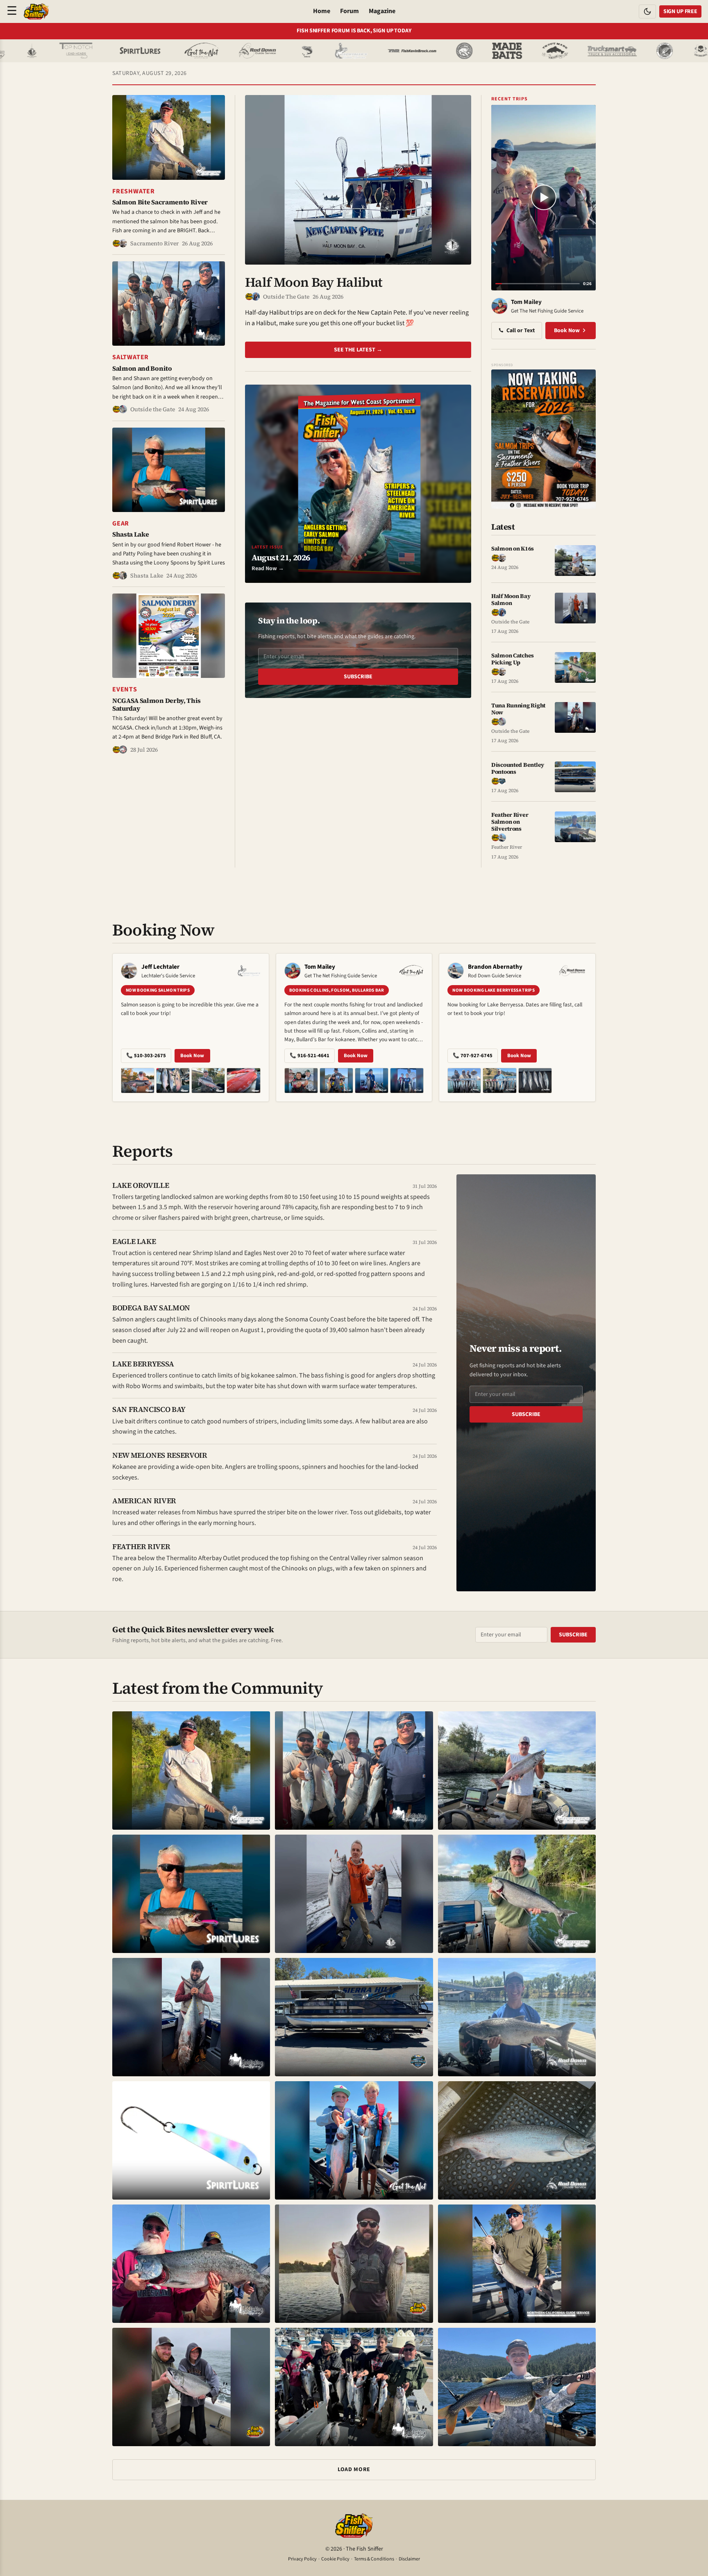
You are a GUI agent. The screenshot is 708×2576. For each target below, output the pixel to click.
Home (322, 11)
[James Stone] (366, 51)
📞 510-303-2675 (146, 1056)
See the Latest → (358, 350)
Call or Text (521, 331)
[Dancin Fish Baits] (638, 51)
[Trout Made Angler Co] (457, 51)
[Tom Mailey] (103, 51)
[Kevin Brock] (313, 51)
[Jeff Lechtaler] (253, 51)
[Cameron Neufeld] (41, 51)
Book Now (567, 331)
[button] (169, 175)
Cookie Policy (335, 2559)
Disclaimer (409, 2559)
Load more (354, 2470)
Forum (349, 11)
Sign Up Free (680, 11)
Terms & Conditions (374, 2559)
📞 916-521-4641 (310, 1056)
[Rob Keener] (566, 51)
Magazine (382, 11)
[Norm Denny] (209, 51)
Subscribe (358, 677)
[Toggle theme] (647, 11)
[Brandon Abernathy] (161, 51)
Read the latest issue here (354, 31)
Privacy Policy (302, 2559)
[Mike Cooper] (409, 51)
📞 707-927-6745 (473, 1056)
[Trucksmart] (514, 51)
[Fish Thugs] (602, 51)
